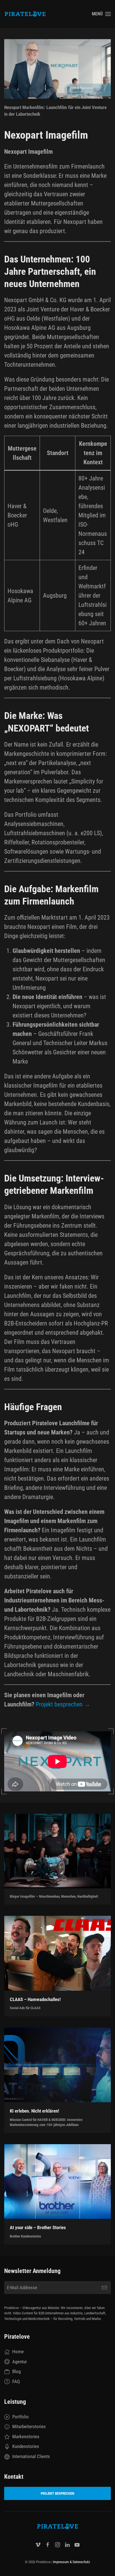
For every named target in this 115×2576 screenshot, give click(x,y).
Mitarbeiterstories (29, 2426)
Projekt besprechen (57, 2493)
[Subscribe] (104, 2288)
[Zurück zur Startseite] (25, 14)
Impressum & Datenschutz (72, 2562)
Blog (16, 2371)
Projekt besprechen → (63, 1704)
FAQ (16, 2381)
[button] (101, 14)
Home (18, 2352)
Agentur (20, 2362)
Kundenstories (26, 2446)
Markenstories (26, 2437)
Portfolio (21, 2417)
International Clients (31, 2456)
